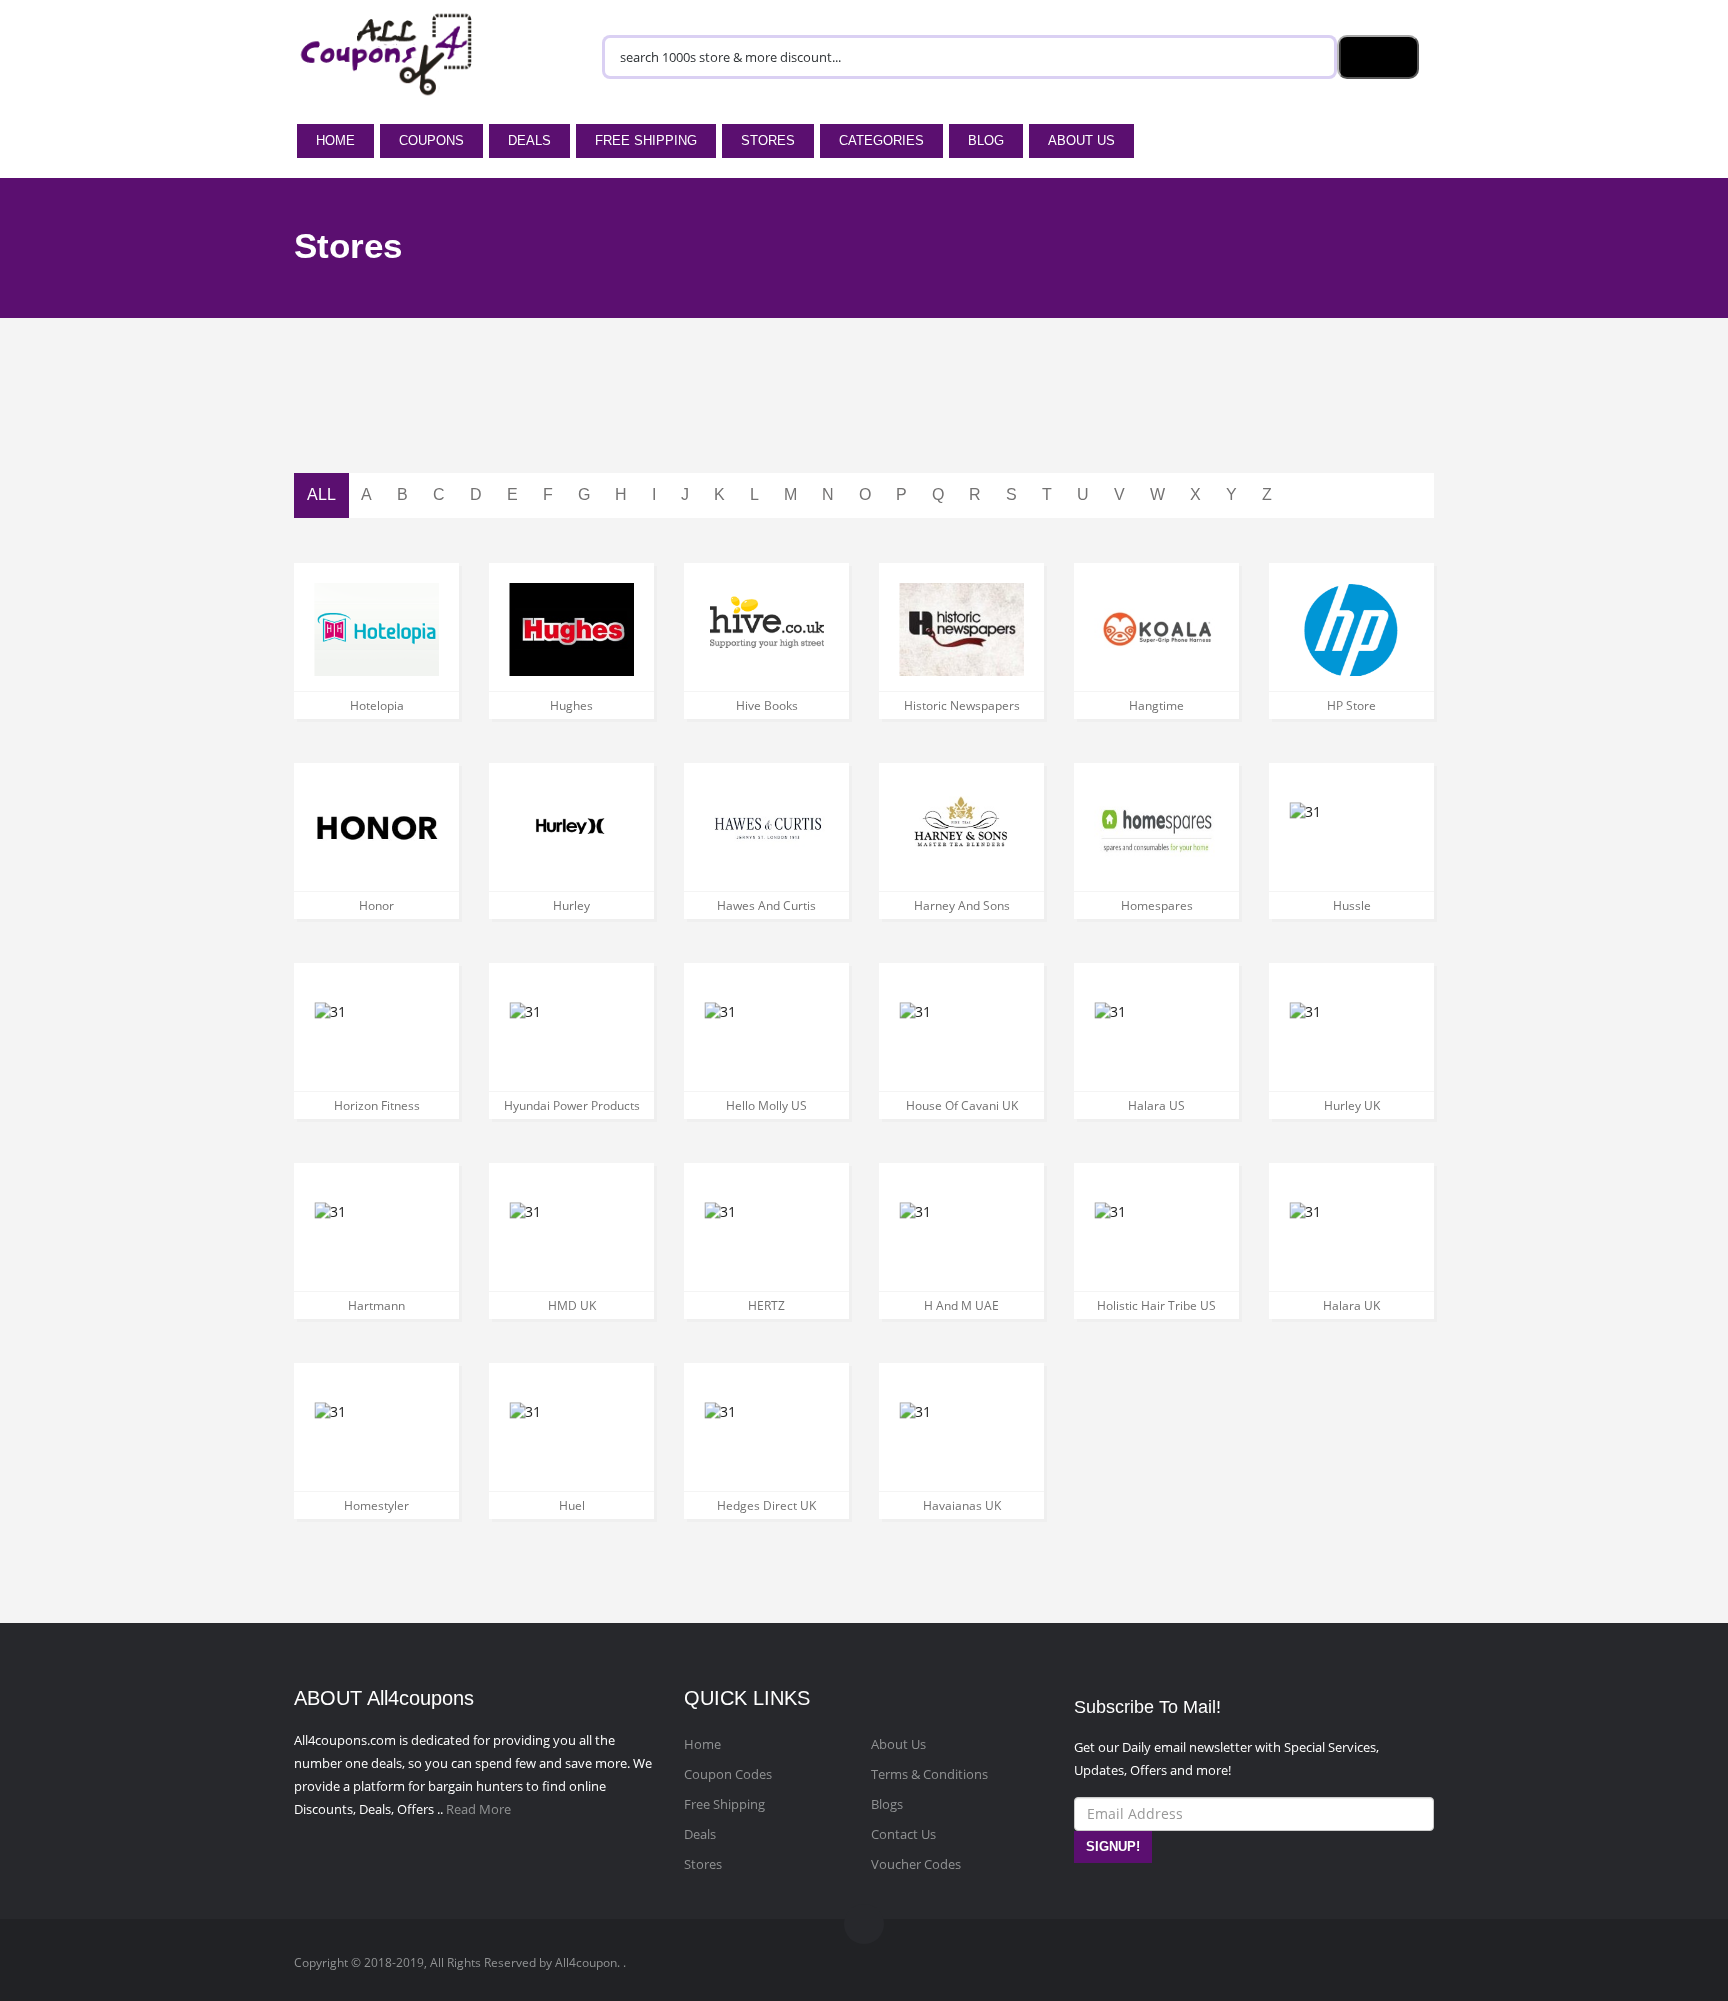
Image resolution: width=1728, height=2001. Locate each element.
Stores (768, 140)
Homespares (1157, 905)
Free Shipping (646, 140)
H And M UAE (961, 1305)
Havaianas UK (962, 1505)
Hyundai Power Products (572, 1105)
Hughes (571, 705)
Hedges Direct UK (766, 1505)
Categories (881, 140)
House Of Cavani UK (962, 1105)
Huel (572, 1505)
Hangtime (1156, 705)
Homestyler (376, 1505)
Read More (478, 1809)
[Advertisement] (864, 423)
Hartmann (376, 1305)
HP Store (1351, 705)
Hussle (1352, 905)
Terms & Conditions (929, 1774)
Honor (376, 905)
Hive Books (767, 705)
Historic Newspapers (962, 705)
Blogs (887, 1804)
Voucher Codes (916, 1864)
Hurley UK (1352, 1105)
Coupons (431, 140)
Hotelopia (377, 705)
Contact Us (903, 1834)
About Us (1081, 140)
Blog (986, 140)
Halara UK (1351, 1305)
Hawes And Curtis (766, 905)
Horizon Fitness (377, 1105)
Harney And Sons (962, 905)
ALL (321, 494)
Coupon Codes (728, 1774)
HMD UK (572, 1305)
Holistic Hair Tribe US (1156, 1305)
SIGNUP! (1113, 1846)
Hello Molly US (766, 1105)
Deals (529, 140)
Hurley (571, 905)
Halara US (1156, 1105)
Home (335, 140)
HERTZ (766, 1305)
